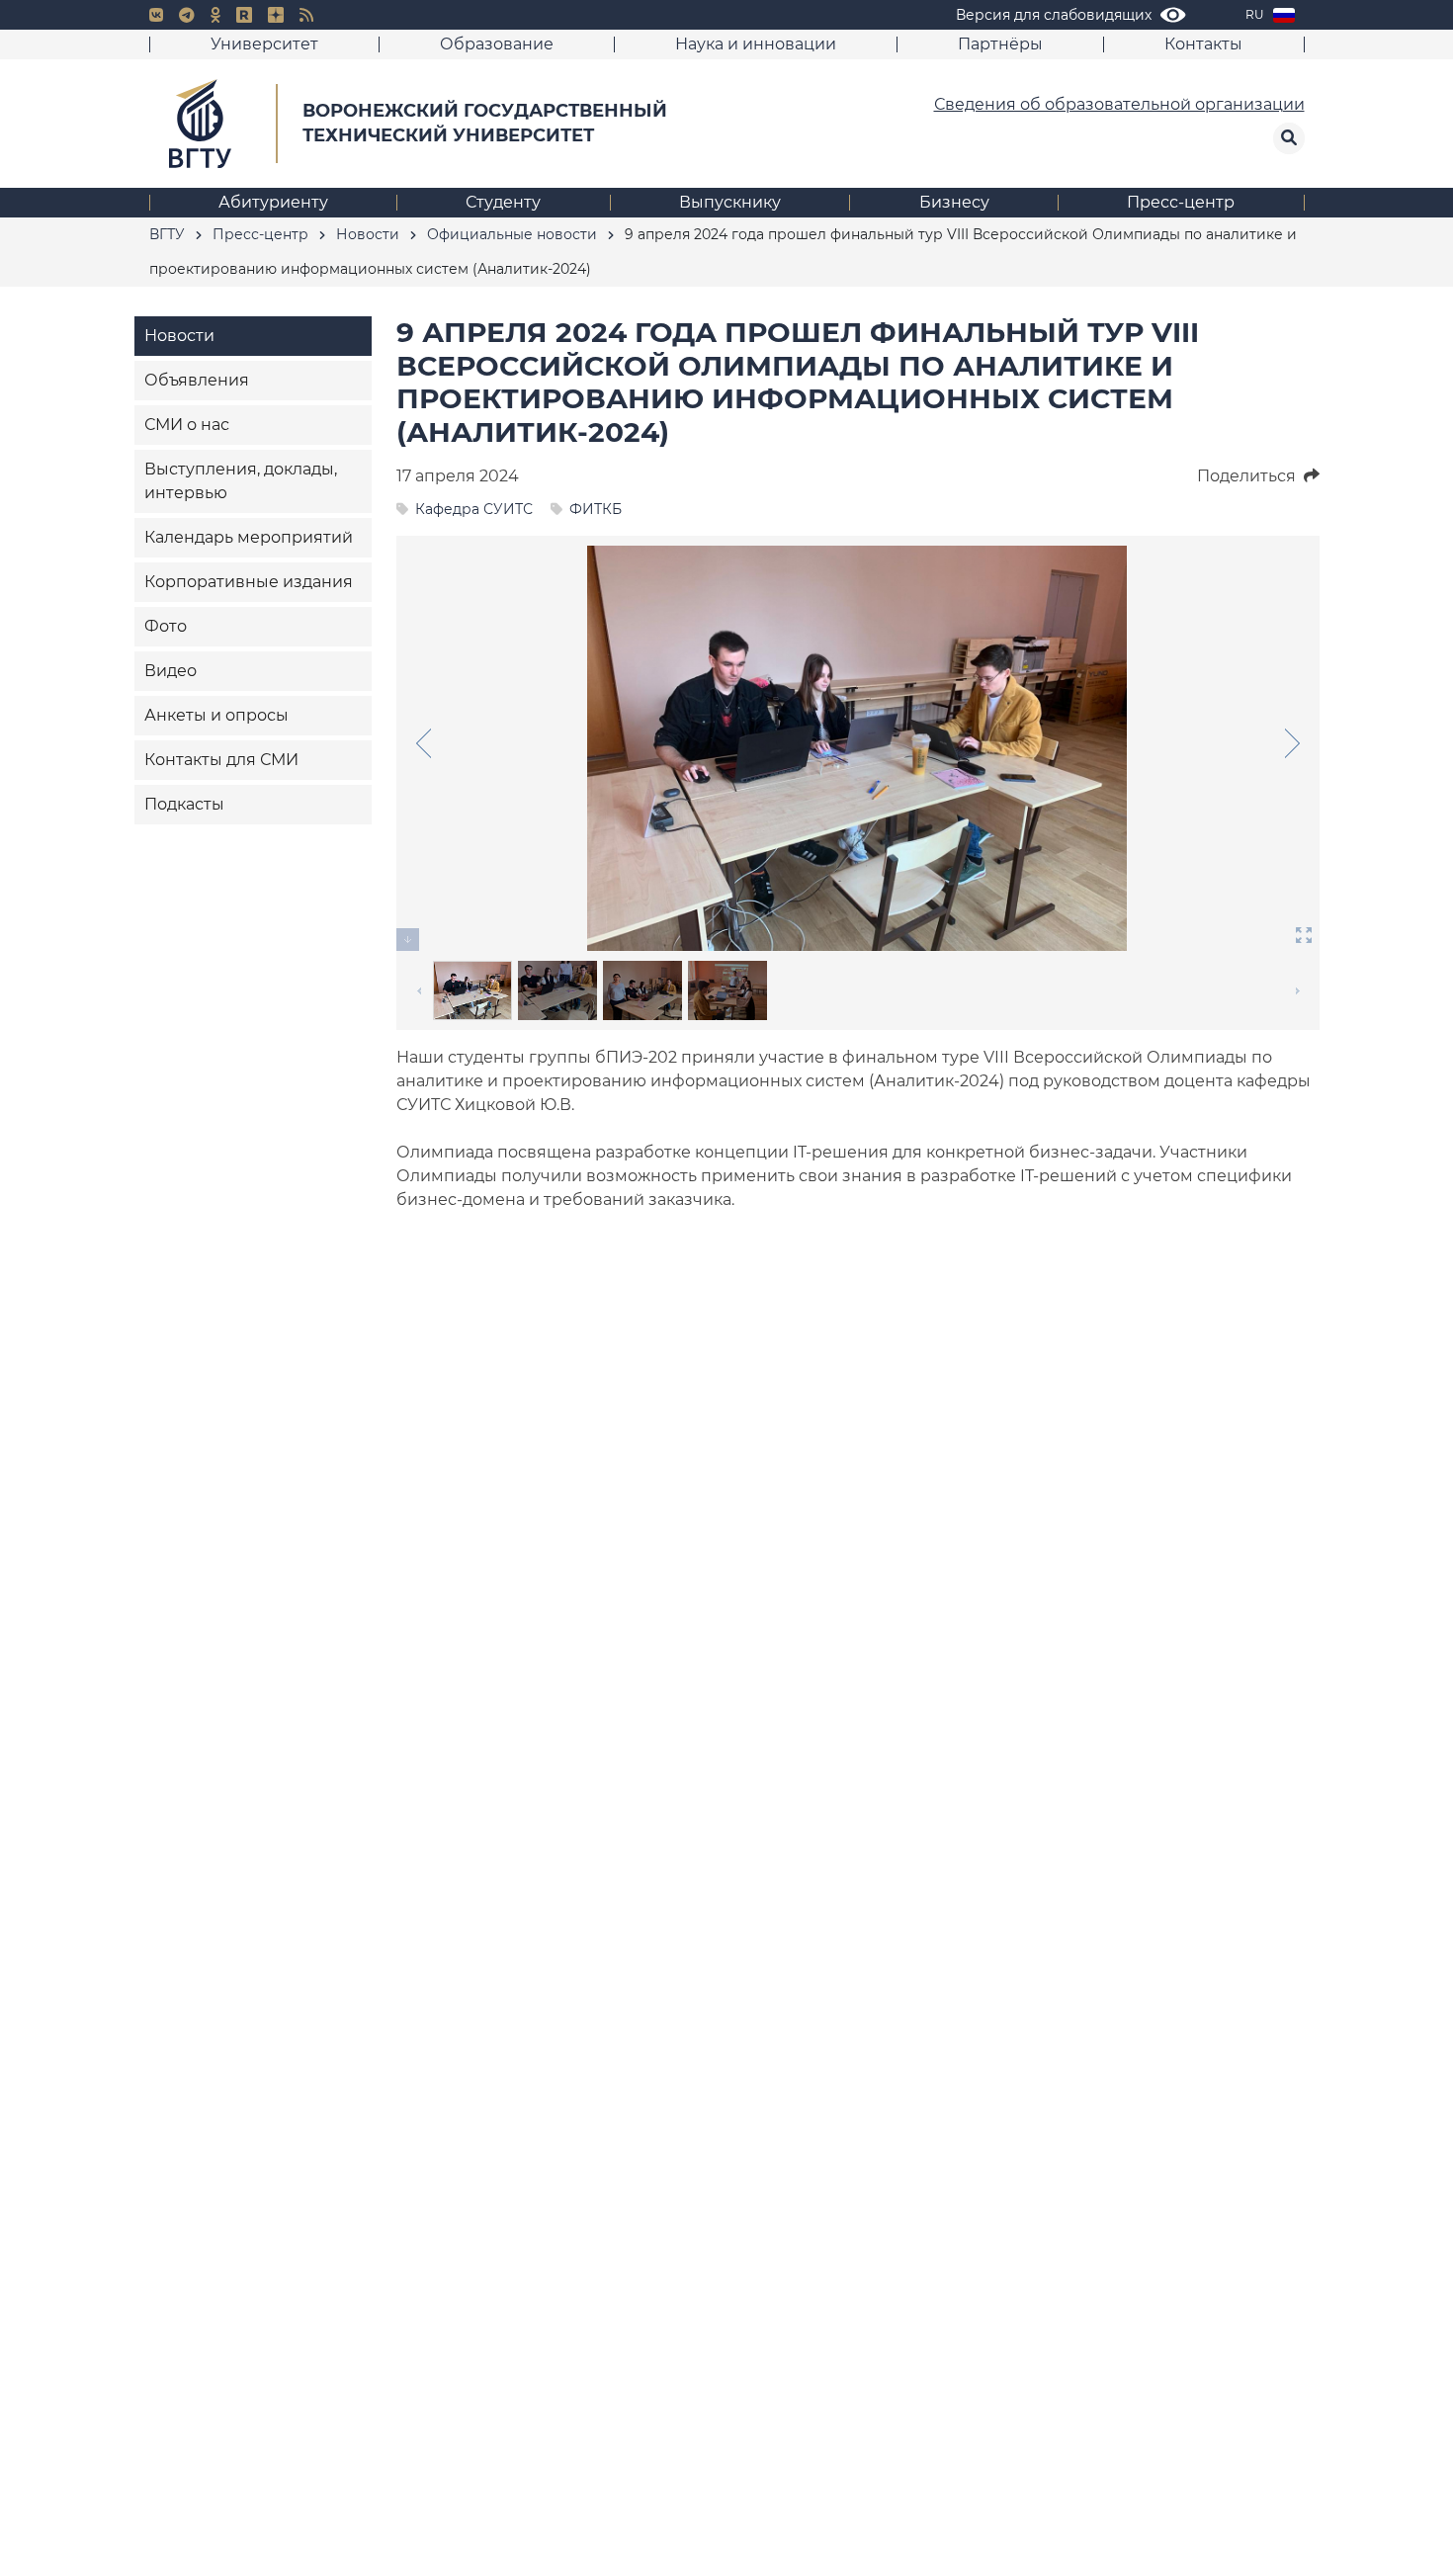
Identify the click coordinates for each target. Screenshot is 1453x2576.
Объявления (197, 380)
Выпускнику (730, 202)
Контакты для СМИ (221, 760)
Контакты (1203, 44)
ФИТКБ (596, 509)
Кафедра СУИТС (474, 509)
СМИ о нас (187, 425)
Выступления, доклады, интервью (241, 481)
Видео (171, 671)
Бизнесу (954, 202)
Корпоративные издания (249, 582)
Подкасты (184, 804)
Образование (497, 44)
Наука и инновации (756, 44)
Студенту (503, 202)
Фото (166, 626)
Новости (179, 336)
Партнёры (1000, 44)
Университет (264, 44)
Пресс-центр (1181, 202)
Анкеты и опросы (216, 715)
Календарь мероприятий (249, 537)
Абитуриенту (273, 202)
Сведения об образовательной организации (1119, 104)
